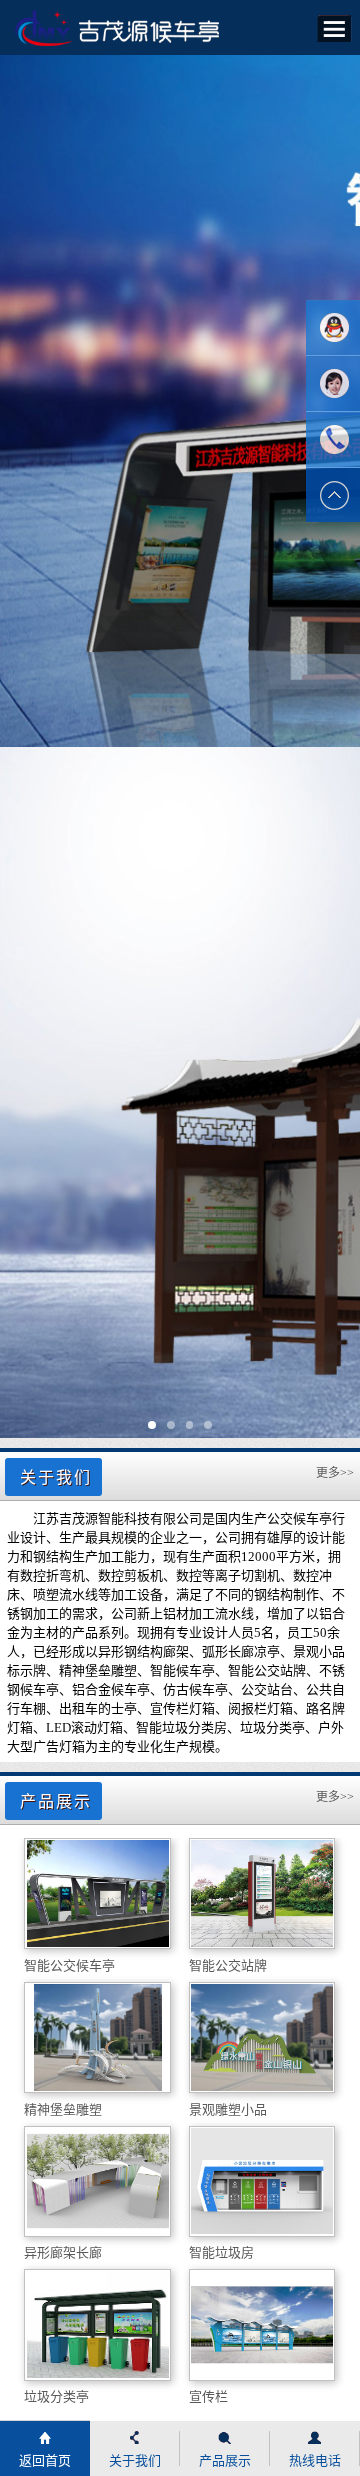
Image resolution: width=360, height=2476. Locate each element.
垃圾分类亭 (56, 2396)
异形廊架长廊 (63, 2252)
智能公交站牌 (228, 1965)
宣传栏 (208, 2396)
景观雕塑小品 (228, 2109)
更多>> (335, 1473)
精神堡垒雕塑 (63, 2109)
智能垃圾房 (221, 2252)
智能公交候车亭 (69, 1965)
